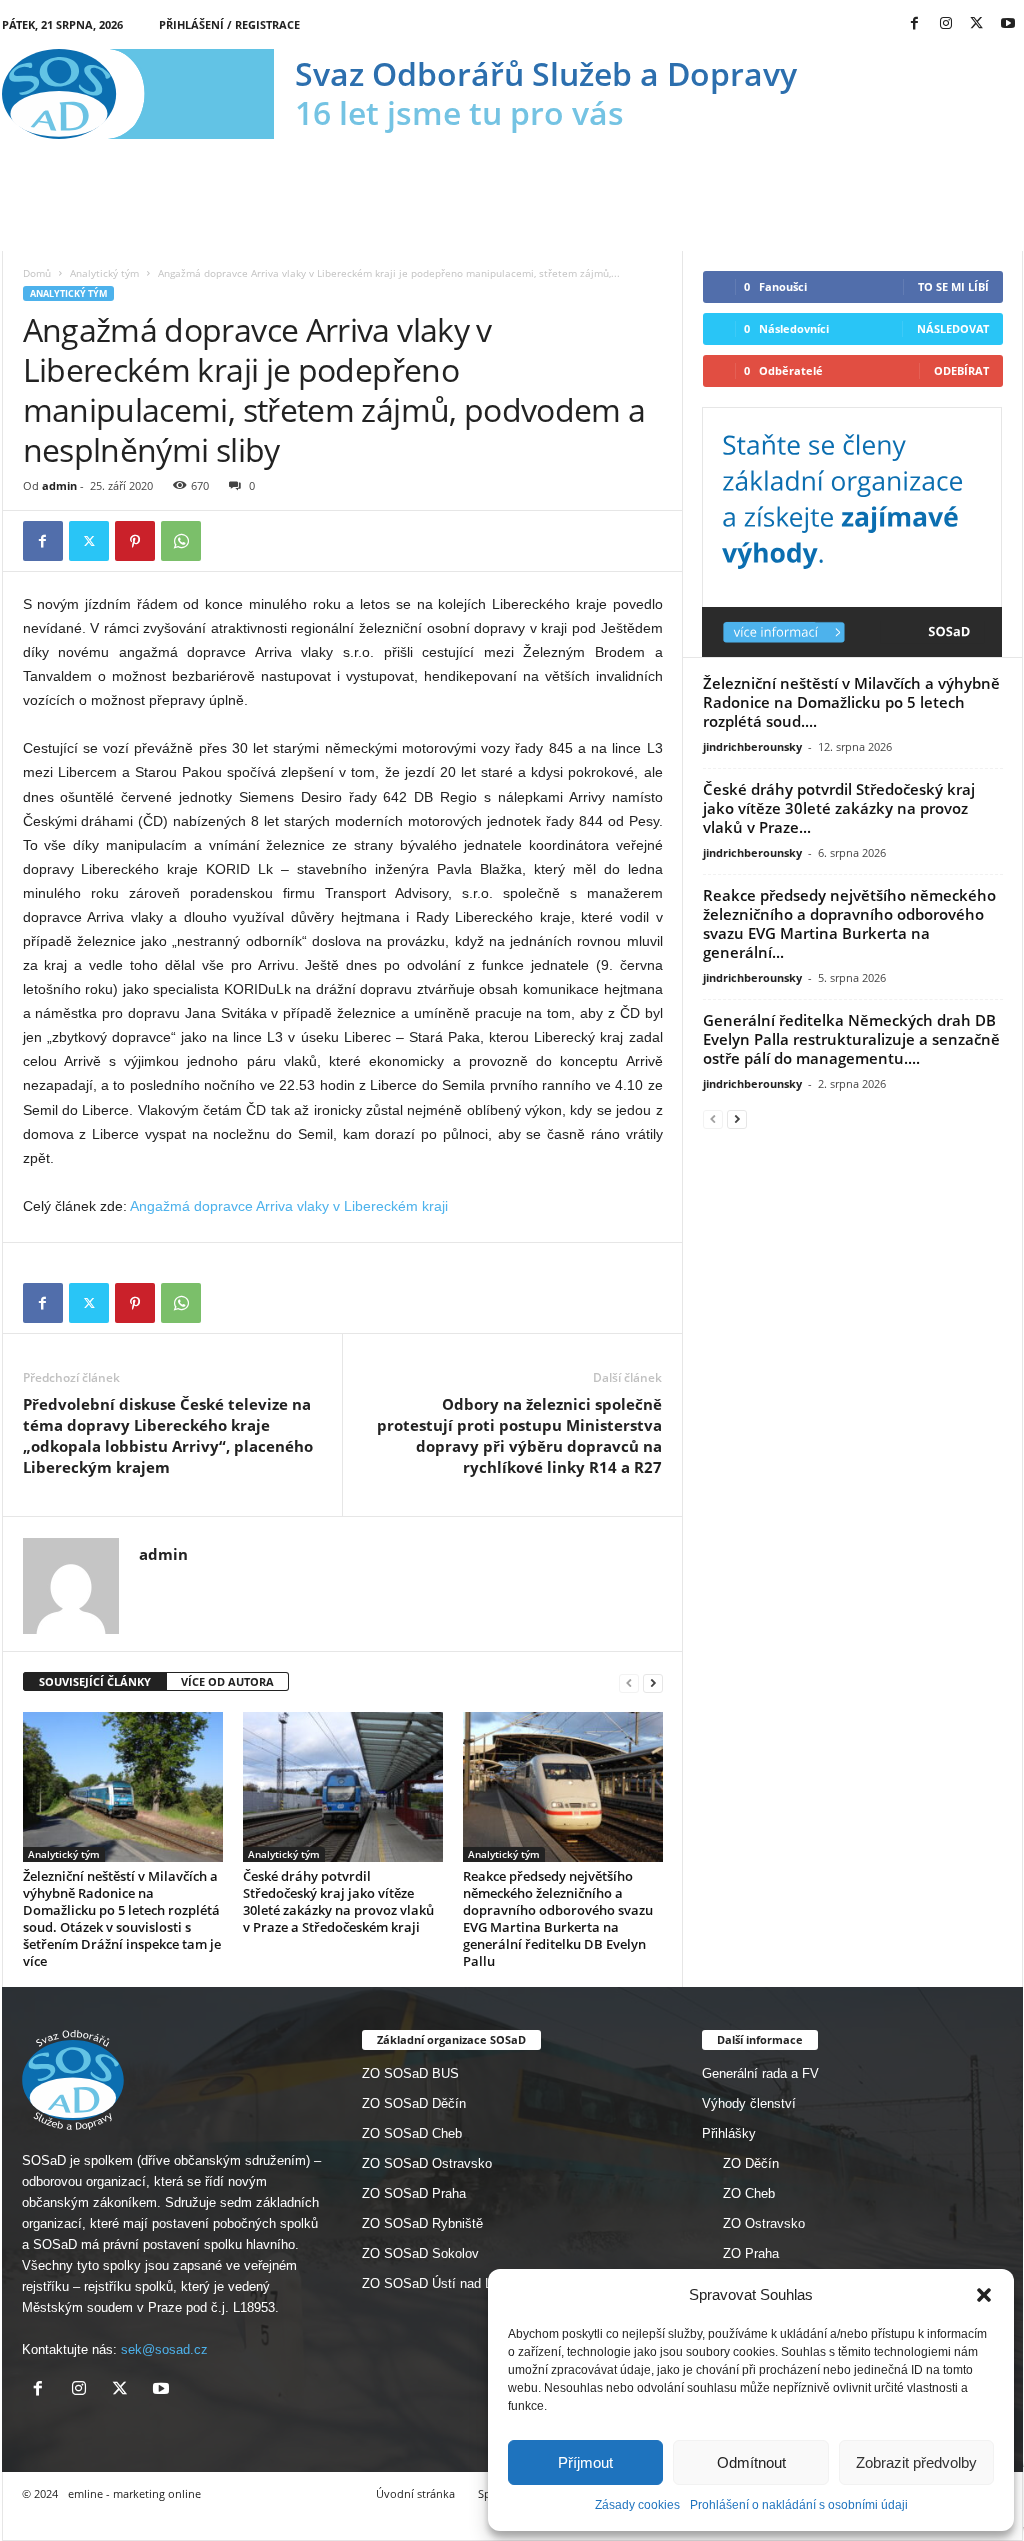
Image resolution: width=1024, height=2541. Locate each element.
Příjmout (585, 2462)
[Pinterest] (135, 541)
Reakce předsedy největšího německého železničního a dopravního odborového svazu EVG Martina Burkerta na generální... (849, 923)
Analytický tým (104, 273)
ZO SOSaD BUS (410, 2073)
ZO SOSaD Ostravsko (427, 2163)
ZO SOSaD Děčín (414, 2103)
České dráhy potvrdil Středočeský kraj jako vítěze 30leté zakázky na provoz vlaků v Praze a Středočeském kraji (338, 1901)
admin (59, 485)
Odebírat (961, 370)
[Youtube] (1008, 24)
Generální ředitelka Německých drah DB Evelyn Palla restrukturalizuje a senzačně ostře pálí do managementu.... (851, 1039)
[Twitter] (977, 24)
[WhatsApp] (181, 541)
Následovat (953, 328)
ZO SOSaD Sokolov (420, 2253)
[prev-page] (629, 1682)
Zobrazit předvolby (916, 2462)
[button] (984, 2295)
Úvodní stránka (415, 2493)
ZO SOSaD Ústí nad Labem (443, 2283)
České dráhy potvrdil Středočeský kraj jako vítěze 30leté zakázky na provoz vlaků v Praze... (839, 808)
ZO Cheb (749, 2193)
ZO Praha (751, 2253)
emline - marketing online (134, 2493)
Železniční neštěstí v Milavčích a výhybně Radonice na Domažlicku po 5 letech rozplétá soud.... (851, 702)
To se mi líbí (953, 286)
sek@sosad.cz (164, 2349)
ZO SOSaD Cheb (412, 2133)
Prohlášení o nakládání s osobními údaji (799, 2505)
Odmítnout (751, 2462)
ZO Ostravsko (764, 2223)
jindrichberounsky (752, 746)
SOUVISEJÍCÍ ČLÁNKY (95, 1681)
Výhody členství (749, 2103)
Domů (37, 273)
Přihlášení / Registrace (229, 24)
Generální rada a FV (760, 2073)
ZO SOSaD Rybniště (422, 2223)
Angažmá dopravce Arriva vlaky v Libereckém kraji (289, 1206)
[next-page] (653, 1682)
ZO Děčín (751, 2163)
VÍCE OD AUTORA (227, 1681)
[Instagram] (946, 24)
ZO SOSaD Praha (414, 2193)
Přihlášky (729, 2133)
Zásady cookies (637, 2505)
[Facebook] (915, 24)
